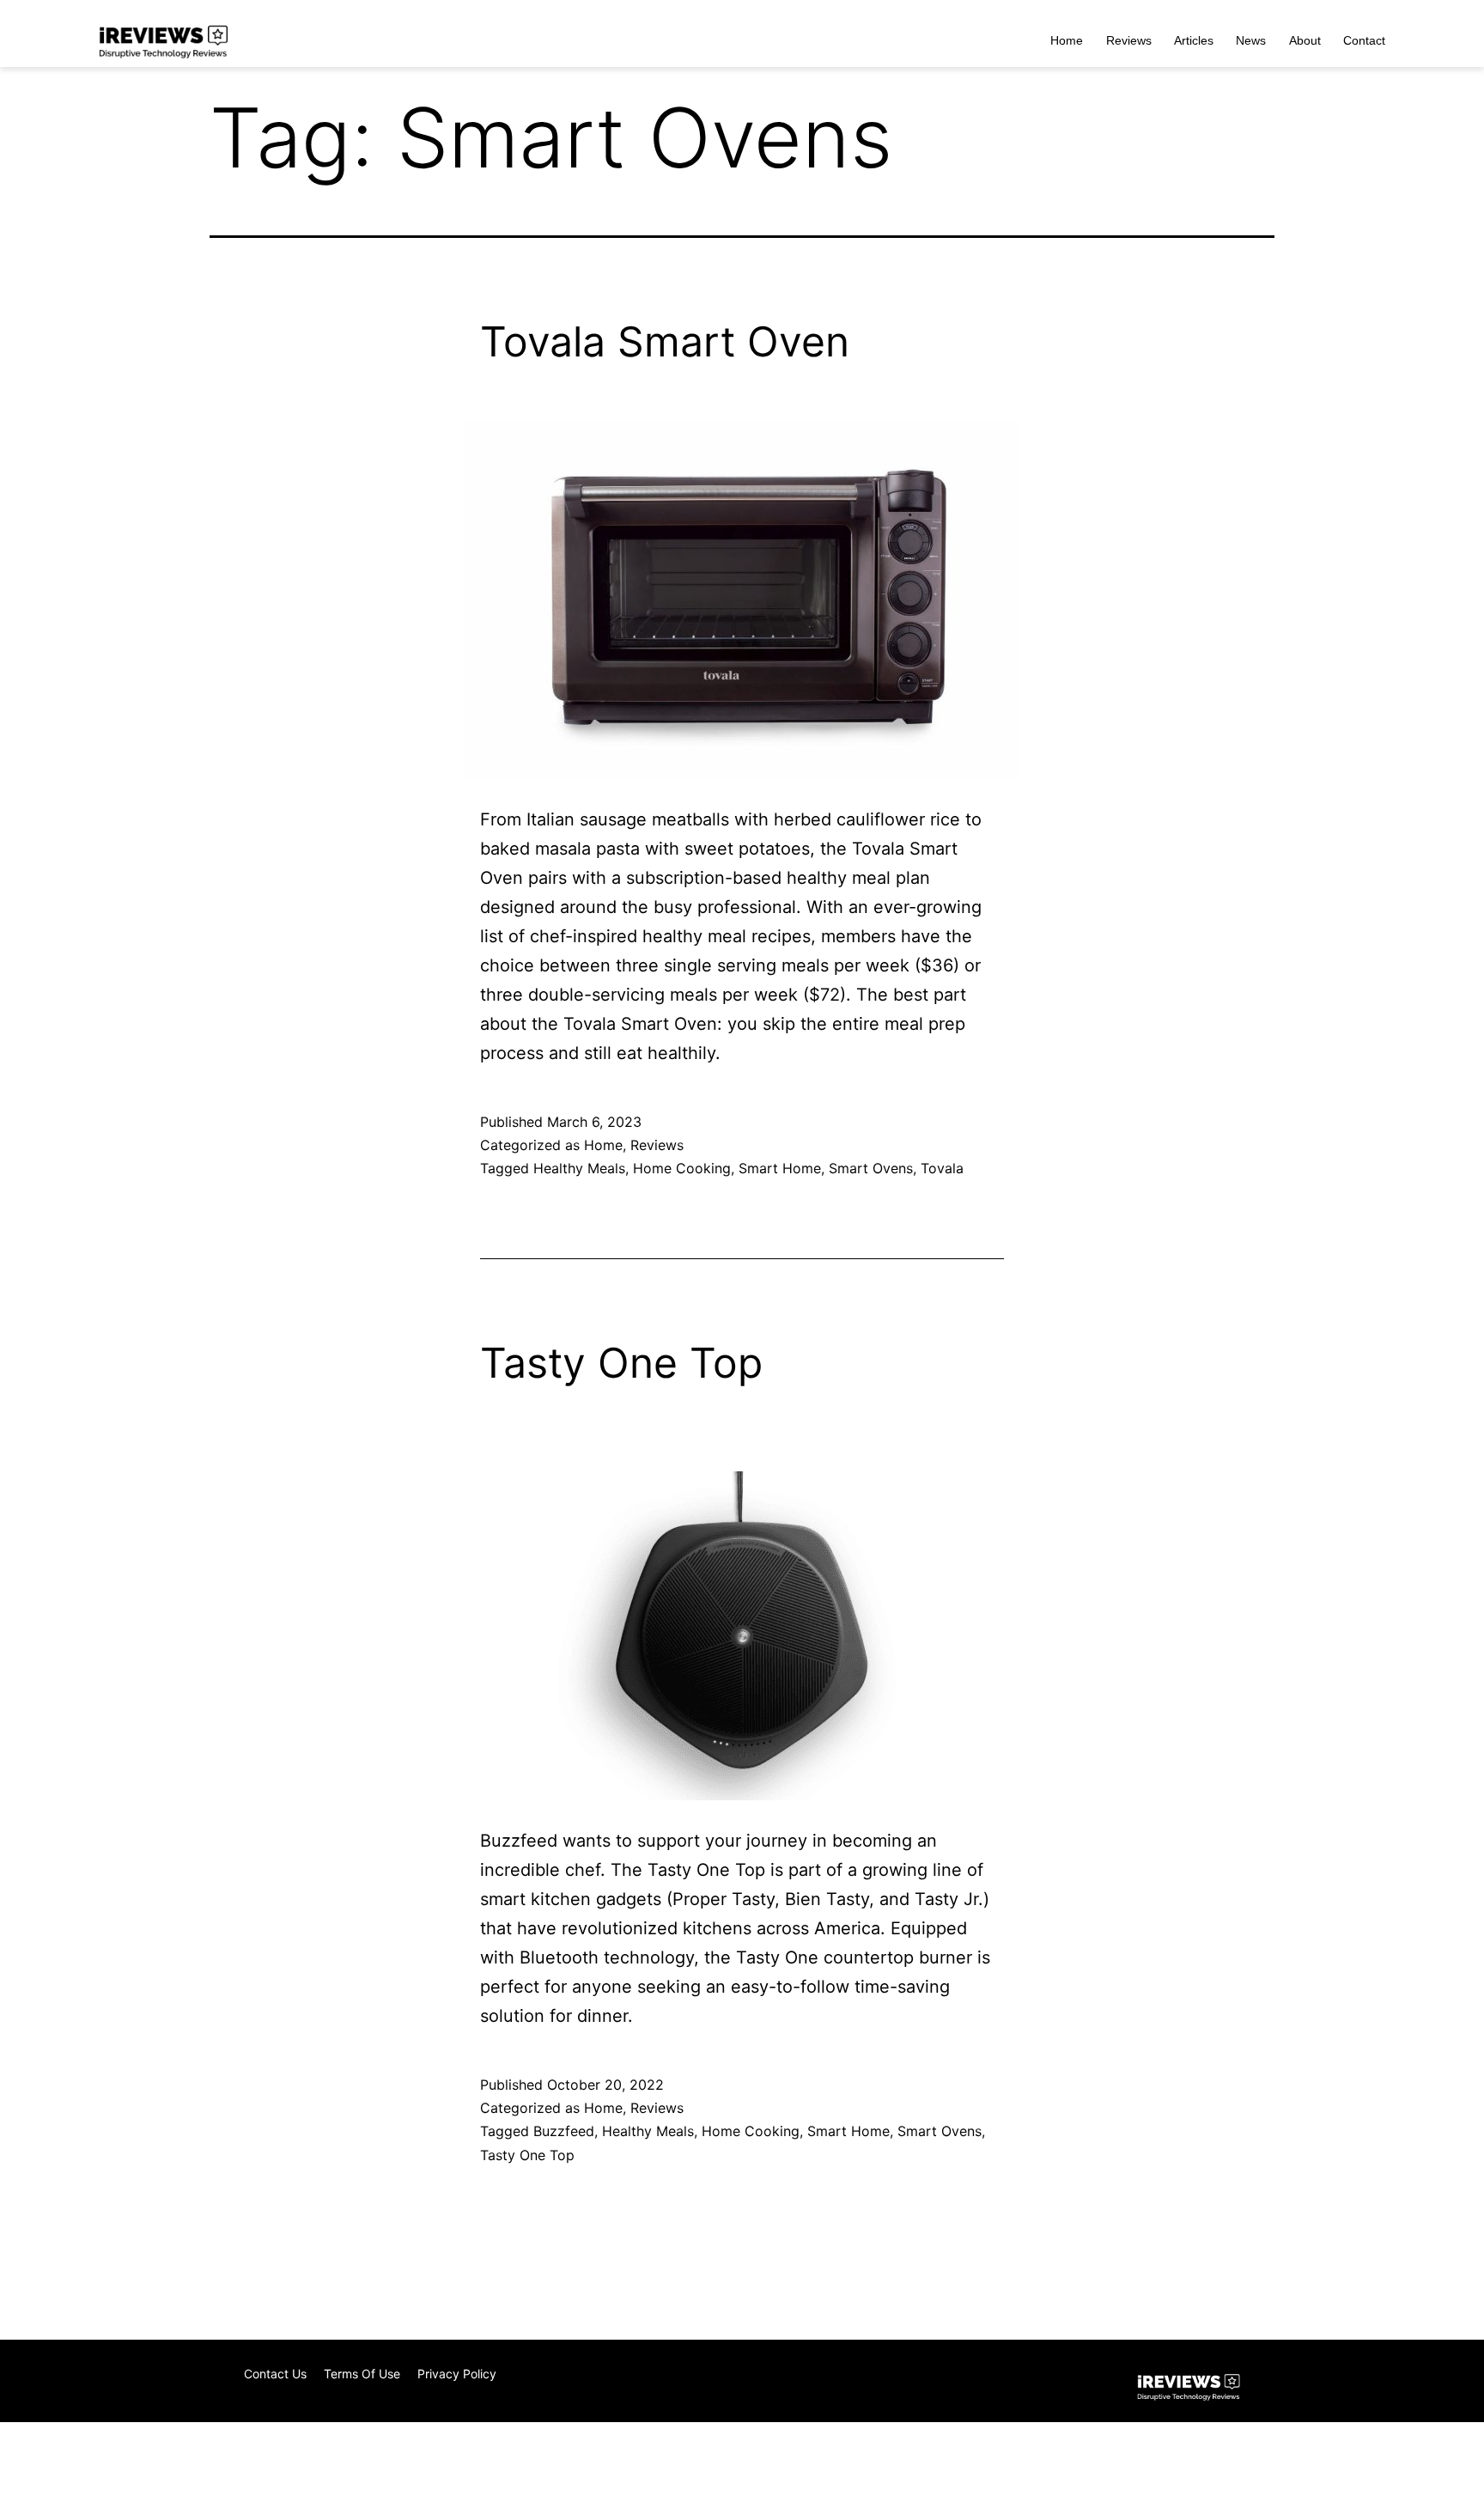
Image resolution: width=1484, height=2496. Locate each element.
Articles (1194, 40)
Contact (1364, 40)
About (1305, 40)
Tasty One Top (621, 1363)
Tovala (942, 1168)
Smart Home (780, 1168)
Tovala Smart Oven (665, 341)
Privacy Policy (457, 2374)
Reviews (1129, 40)
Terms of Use (362, 2374)
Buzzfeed (564, 2131)
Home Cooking (682, 1168)
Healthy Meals (579, 1168)
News (1251, 40)
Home (1067, 40)
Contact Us (275, 2374)
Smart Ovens (871, 1168)
